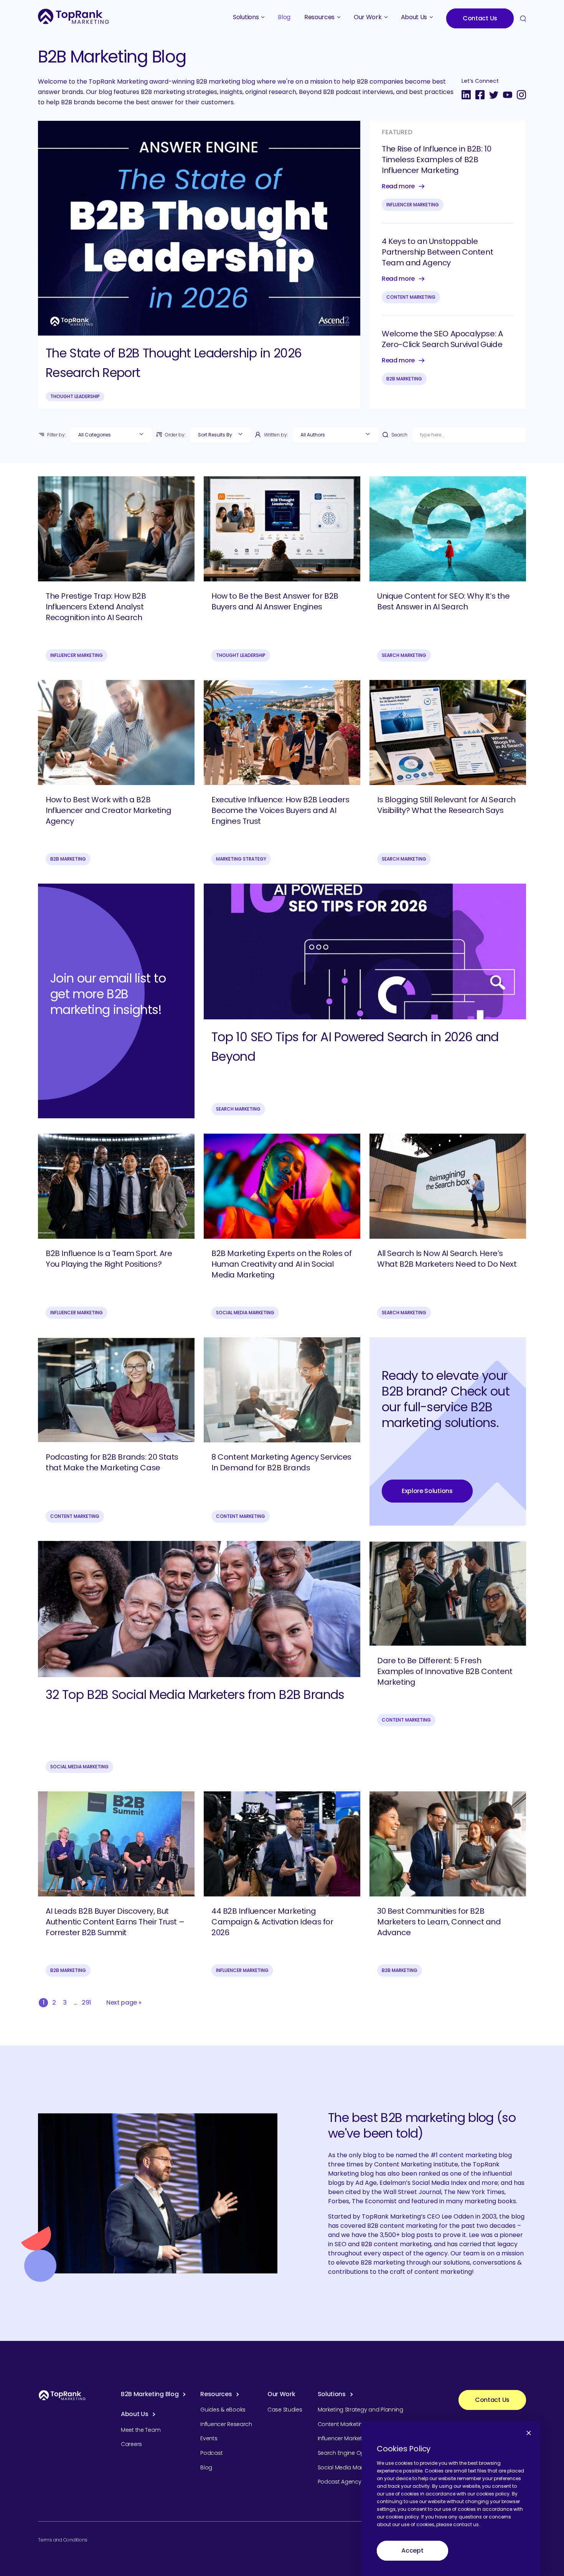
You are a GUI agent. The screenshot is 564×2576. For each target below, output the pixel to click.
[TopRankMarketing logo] (73, 16)
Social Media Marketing (245, 1313)
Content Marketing (411, 297)
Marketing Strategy (241, 859)
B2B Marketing (404, 379)
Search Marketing (404, 655)
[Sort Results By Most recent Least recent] (220, 435)
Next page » (124, 2002)
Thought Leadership (75, 396)
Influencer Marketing (413, 205)
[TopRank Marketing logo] (62, 2395)
